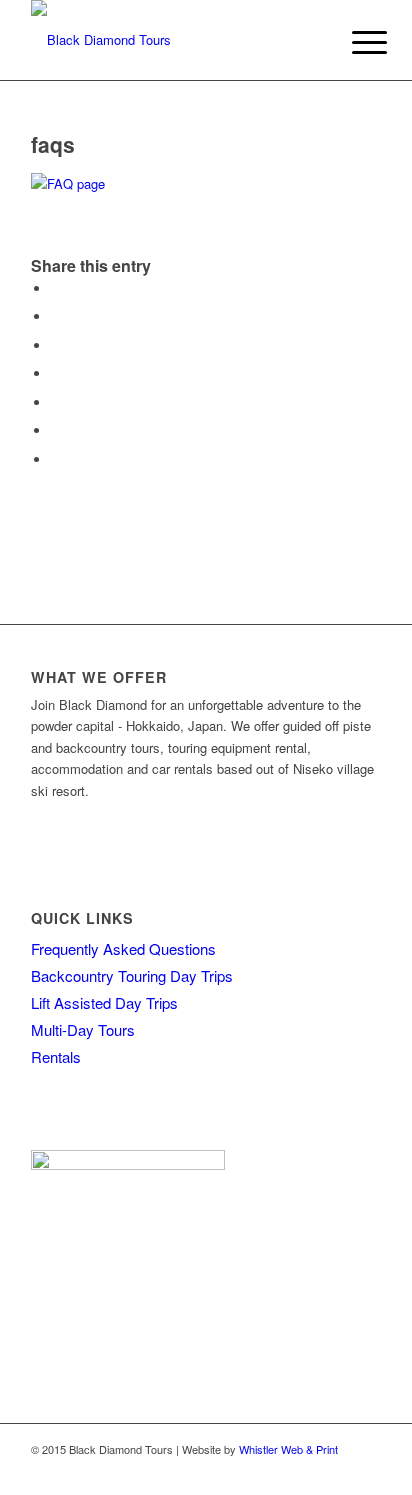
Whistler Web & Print (288, 1449)
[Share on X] (56, 316)
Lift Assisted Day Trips (104, 1002)
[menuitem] (354, 42)
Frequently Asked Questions (123, 948)
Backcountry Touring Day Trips (132, 975)
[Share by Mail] (56, 459)
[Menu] (354, 42)
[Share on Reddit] (56, 430)
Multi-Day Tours (83, 1029)
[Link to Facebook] (306, 1470)
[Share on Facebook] (56, 288)
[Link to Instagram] (336, 1470)
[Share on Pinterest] (56, 373)
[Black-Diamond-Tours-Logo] (171, 40)
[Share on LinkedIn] (56, 402)
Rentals (56, 1056)
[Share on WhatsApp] (56, 345)
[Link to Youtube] (366, 1470)
